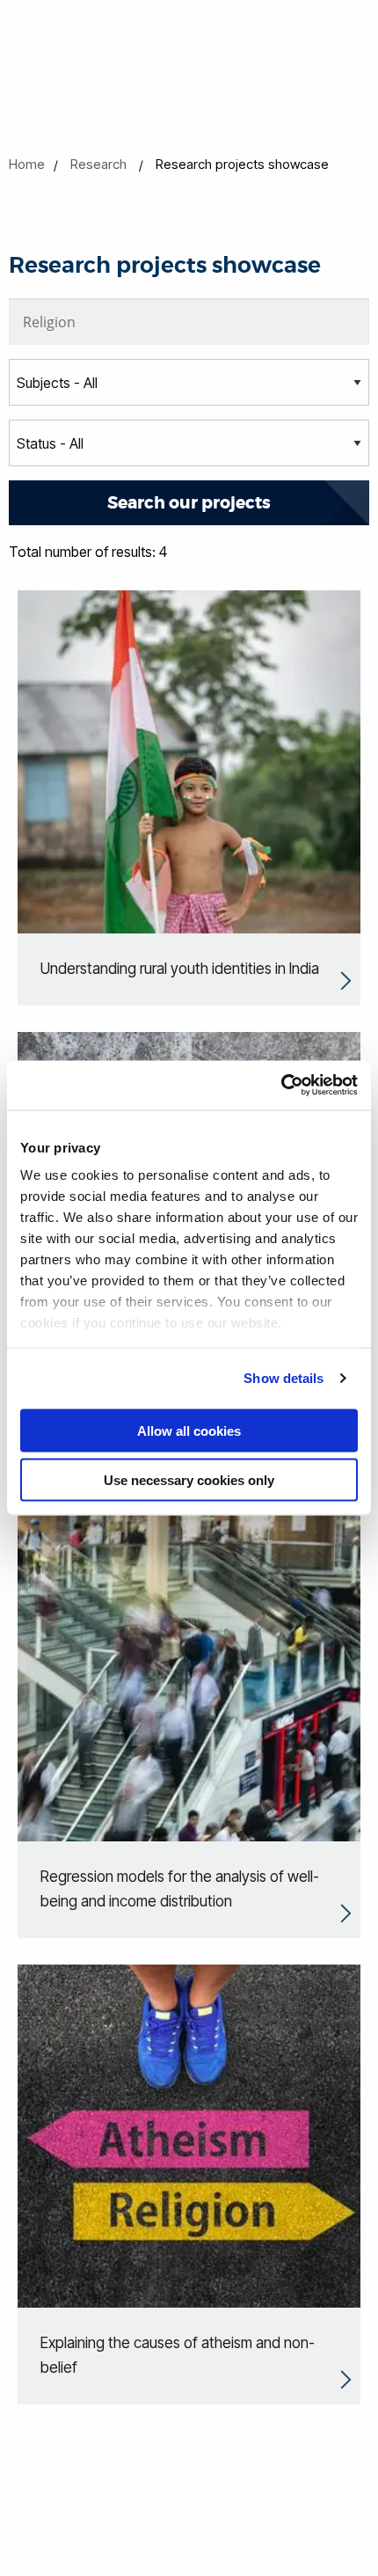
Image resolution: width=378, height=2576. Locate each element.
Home (27, 164)
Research (98, 164)
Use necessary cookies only (189, 1480)
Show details (283, 1378)
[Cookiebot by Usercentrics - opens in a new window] (281, 1086)
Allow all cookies (189, 1430)
